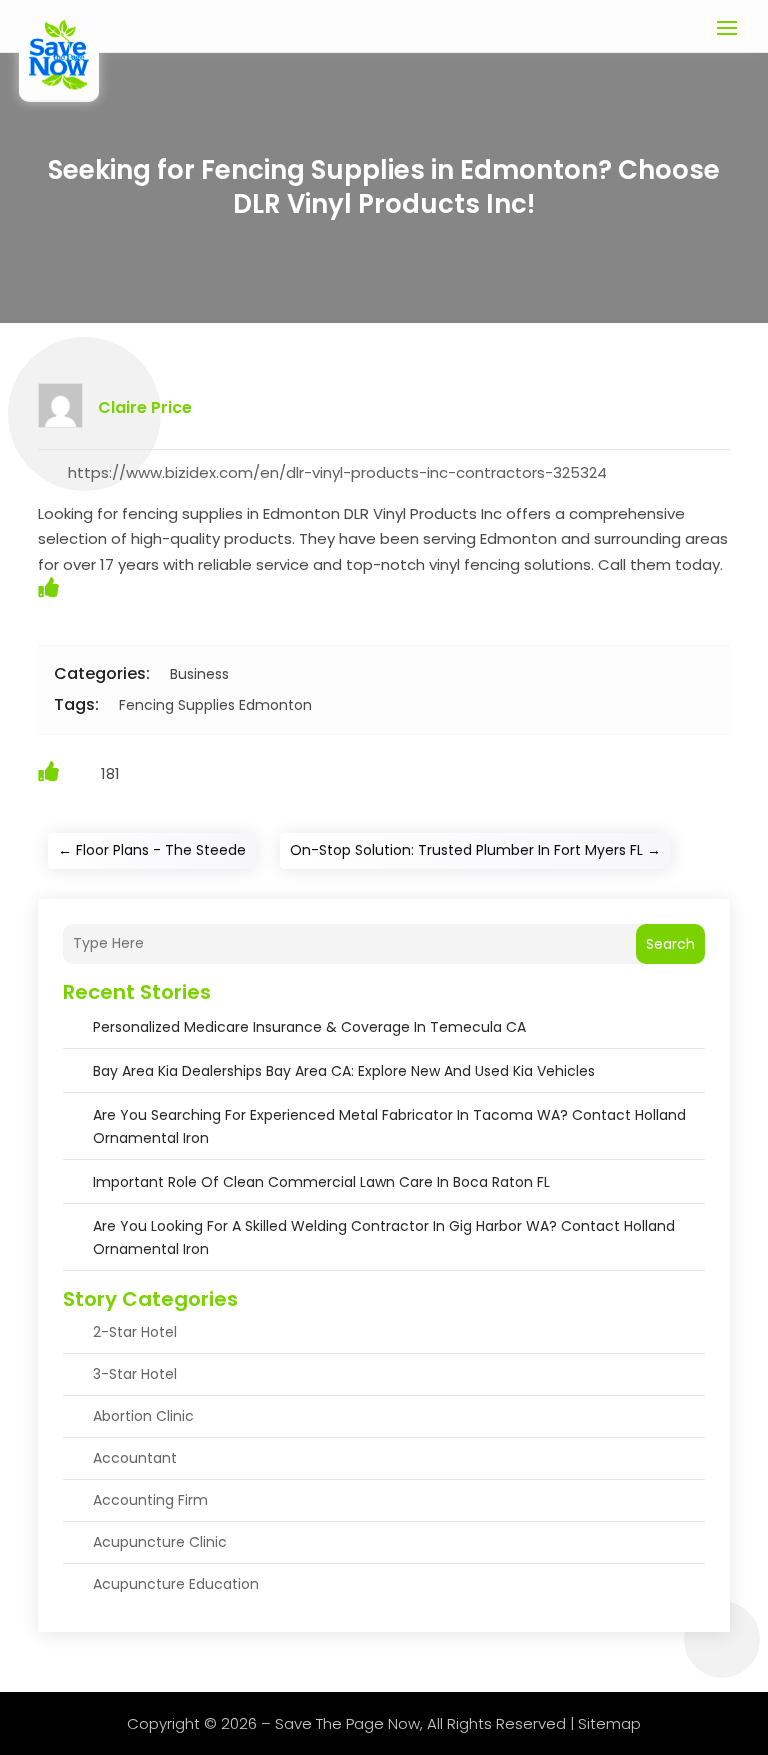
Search (670, 944)
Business (199, 674)
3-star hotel (135, 1374)
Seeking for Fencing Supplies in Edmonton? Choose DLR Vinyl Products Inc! (384, 187)
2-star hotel (135, 1332)
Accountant (135, 1458)
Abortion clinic (143, 1416)
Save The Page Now (347, 1723)
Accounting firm (150, 1500)
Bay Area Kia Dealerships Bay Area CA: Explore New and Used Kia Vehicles (344, 1071)
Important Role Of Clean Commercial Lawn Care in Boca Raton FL (321, 1182)
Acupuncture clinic (160, 1542)
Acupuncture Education (176, 1584)
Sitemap (609, 1723)
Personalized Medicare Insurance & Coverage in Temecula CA (309, 1027)
